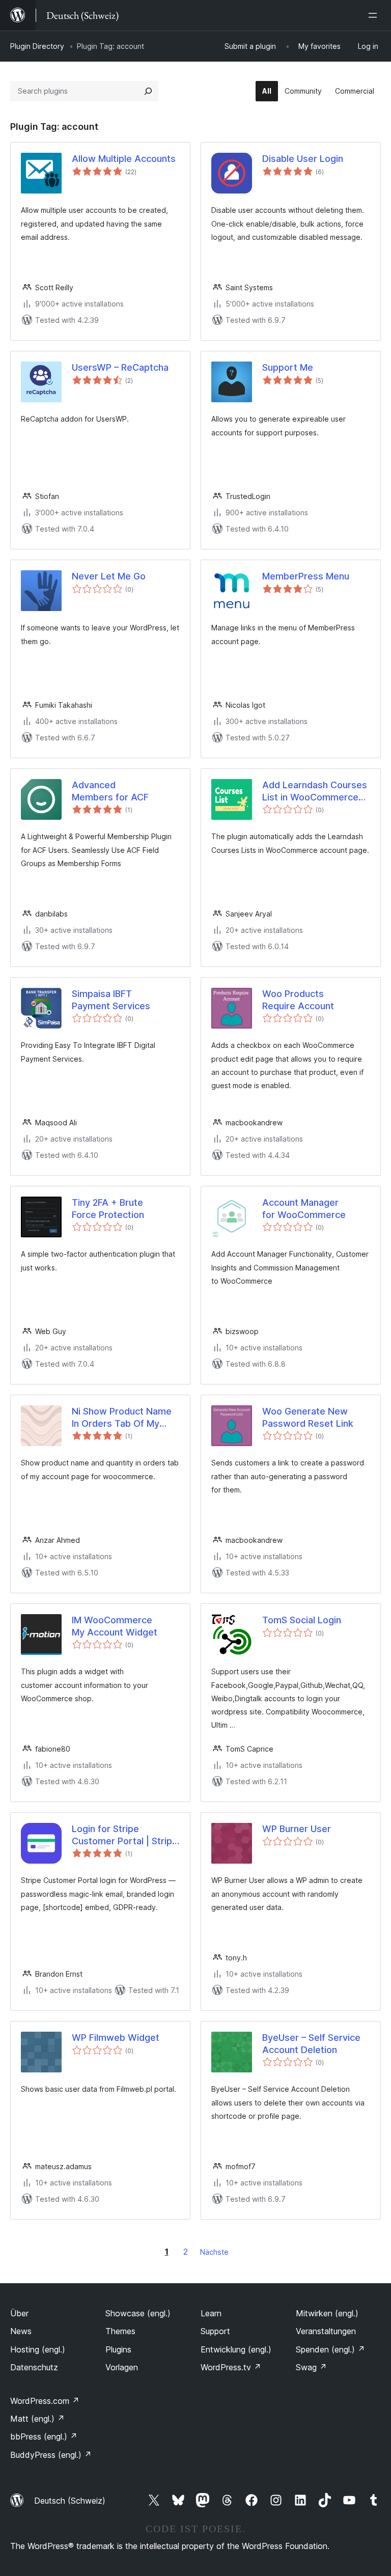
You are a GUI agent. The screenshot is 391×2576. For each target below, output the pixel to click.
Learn (211, 2313)
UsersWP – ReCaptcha (120, 367)
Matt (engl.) (37, 2419)
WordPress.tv (231, 2367)
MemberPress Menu (306, 576)
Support (215, 2331)
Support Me (288, 367)
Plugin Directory (37, 46)
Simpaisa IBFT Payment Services (111, 1000)
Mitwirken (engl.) (327, 2313)
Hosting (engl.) (38, 2349)
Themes (120, 2331)
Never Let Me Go (109, 576)
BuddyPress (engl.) (51, 2455)
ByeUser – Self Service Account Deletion (311, 2043)
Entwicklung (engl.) (236, 2349)
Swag (311, 2367)
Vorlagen (122, 2367)
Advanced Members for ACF (110, 791)
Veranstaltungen (326, 2331)
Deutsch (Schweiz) (70, 2501)
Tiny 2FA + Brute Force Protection (108, 1208)
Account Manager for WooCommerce (304, 1208)
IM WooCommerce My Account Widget (115, 1626)
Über (19, 2313)
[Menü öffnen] (375, 15)
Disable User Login (303, 159)
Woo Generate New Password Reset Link (308, 1417)
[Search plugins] (148, 91)
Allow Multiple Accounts (124, 159)
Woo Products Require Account (298, 1000)
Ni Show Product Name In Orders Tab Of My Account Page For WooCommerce (122, 1418)
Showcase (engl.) (138, 2313)
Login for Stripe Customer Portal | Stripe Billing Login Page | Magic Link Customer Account (125, 1835)
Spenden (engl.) (330, 2349)
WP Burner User (297, 1829)
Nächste (214, 2252)
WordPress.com (45, 2401)
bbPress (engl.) (44, 2436)
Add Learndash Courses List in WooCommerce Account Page (315, 791)
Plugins (118, 2349)
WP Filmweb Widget (116, 2038)
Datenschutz (34, 2367)
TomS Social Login (302, 1620)
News (21, 2331)
